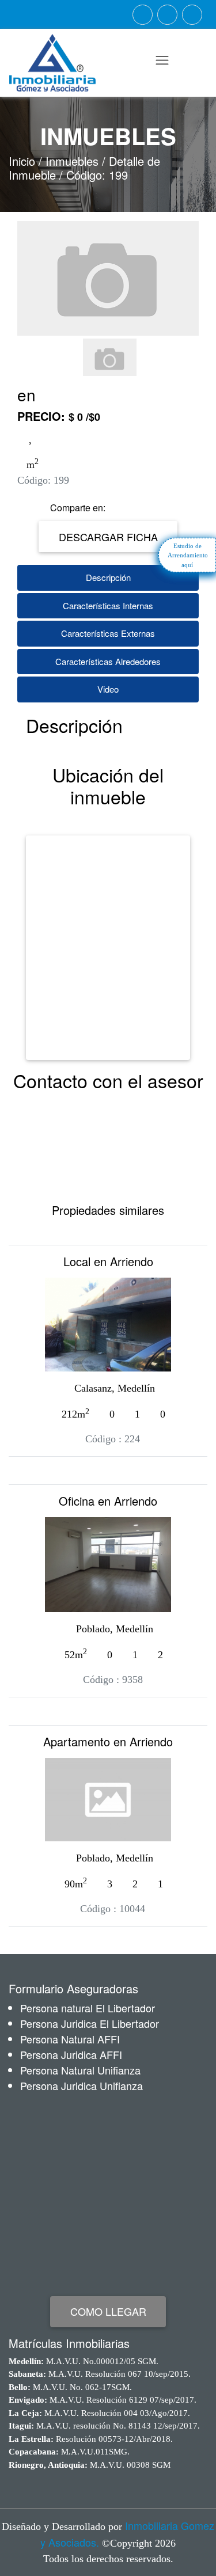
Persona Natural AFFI (70, 2039)
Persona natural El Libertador (88, 2008)
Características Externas (108, 633)
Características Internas (108, 605)
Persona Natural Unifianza (80, 2070)
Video (108, 689)
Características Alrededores (108, 661)
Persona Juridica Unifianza (82, 2085)
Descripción (108, 577)
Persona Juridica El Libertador (90, 2023)
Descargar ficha (108, 537)
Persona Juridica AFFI (71, 2054)
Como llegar (108, 2311)
